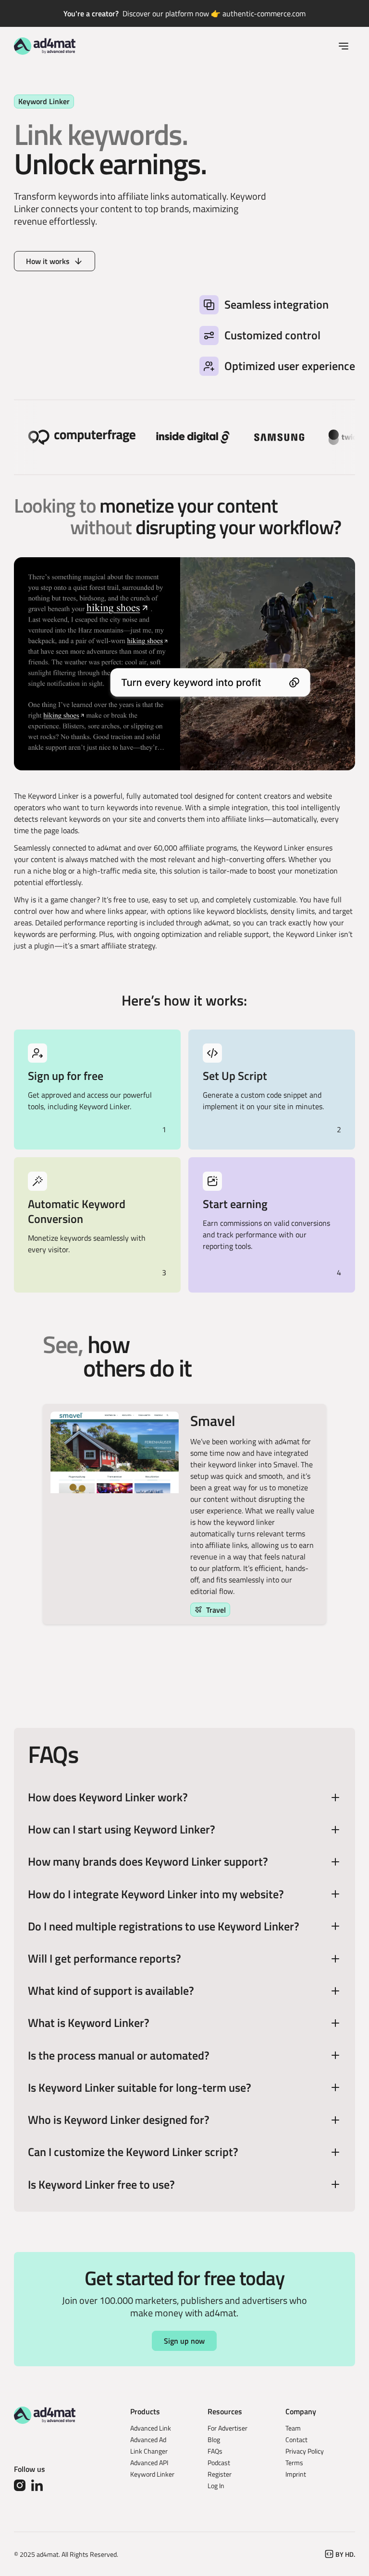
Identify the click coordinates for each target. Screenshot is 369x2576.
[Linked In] (37, 2485)
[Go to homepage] (45, 46)
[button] (344, 46)
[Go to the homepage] (45, 2415)
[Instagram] (20, 2485)
